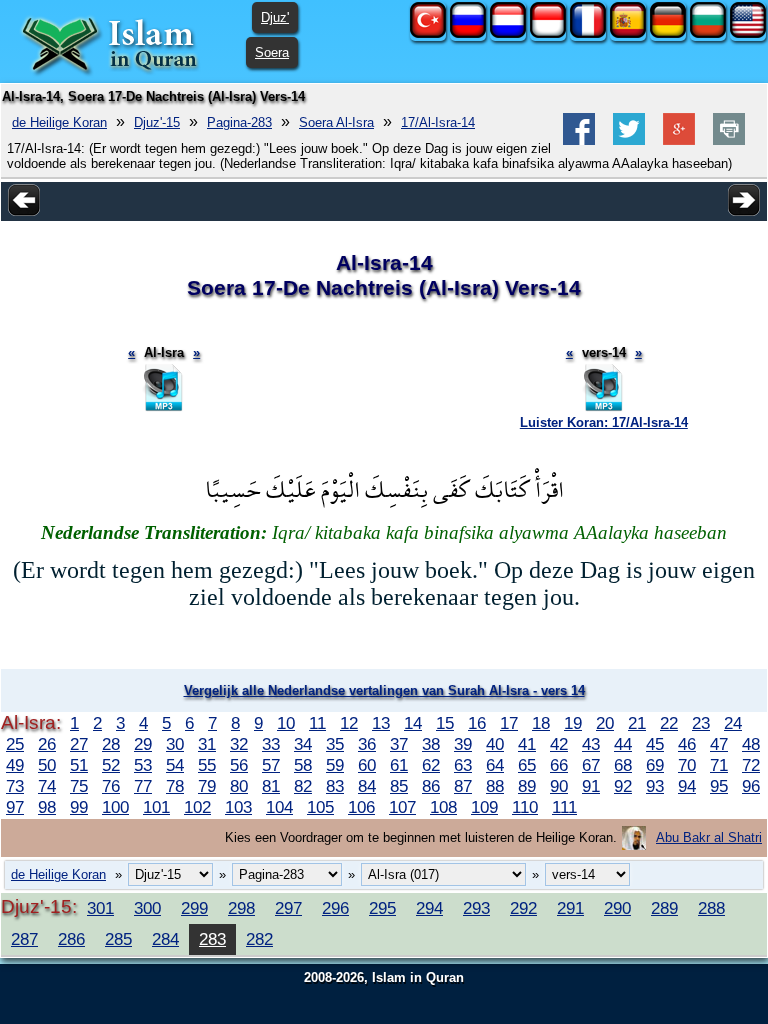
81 (271, 786)
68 (623, 765)
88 (495, 786)
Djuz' (275, 17)
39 (463, 744)
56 (239, 765)
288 (711, 908)
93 (655, 786)
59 (335, 765)
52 (111, 765)
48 (751, 744)
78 (175, 786)
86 (431, 786)
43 (591, 744)
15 (445, 723)
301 (100, 908)
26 (47, 744)
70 (687, 765)
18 (541, 723)
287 (24, 939)
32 (239, 744)
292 (523, 908)
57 (271, 765)
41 (527, 744)
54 (175, 765)
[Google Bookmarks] (679, 140)
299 (194, 908)
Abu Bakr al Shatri (709, 837)
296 (335, 908)
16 (477, 723)
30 (175, 744)
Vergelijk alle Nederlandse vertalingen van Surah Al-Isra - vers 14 (384, 690)
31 (207, 744)
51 (79, 765)
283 (212, 939)
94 (687, 786)
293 (476, 908)
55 (207, 765)
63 (463, 765)
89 (527, 786)
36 (367, 744)
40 (495, 744)
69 (655, 765)
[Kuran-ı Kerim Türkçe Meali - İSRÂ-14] (428, 33)
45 (655, 744)
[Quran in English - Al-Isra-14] (748, 33)
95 (719, 786)
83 (335, 786)
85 (399, 786)
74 (47, 786)
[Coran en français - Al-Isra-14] (588, 33)
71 (719, 765)
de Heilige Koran (59, 122)
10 (286, 723)
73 (15, 786)
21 (637, 723)
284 (165, 939)
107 (402, 807)
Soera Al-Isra (336, 122)
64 (495, 765)
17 (509, 723)
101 (156, 807)
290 (617, 908)
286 (71, 939)
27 (79, 744)
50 (47, 765)
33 (271, 744)
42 (559, 744)
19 (573, 723)
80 (239, 786)
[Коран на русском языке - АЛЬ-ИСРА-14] (468, 33)
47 (719, 744)
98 (47, 807)
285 (118, 939)
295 (382, 908)
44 (623, 744)
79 (207, 786)
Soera (272, 52)
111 (564, 807)
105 (320, 807)
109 (484, 807)
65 (527, 765)
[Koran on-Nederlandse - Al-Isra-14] (508, 33)
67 (591, 765)
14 (413, 723)
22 (669, 723)
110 (525, 807)
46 (687, 744)
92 (623, 786)
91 (591, 786)
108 (443, 807)
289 (664, 908)
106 (361, 807)
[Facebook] (579, 140)
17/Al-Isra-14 (438, 122)
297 (288, 908)
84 (367, 786)
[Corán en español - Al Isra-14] (628, 33)
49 (15, 765)
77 (143, 786)
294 (429, 908)
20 (605, 723)
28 (111, 744)
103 (238, 807)
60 (367, 765)
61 (399, 765)
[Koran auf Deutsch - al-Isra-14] (668, 33)
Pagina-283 (239, 122)
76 (111, 786)
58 (303, 765)
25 (15, 744)
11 (317, 723)
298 (241, 908)
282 (259, 939)
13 (381, 723)
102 (197, 807)
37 (399, 744)
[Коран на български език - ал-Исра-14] (708, 33)
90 (559, 786)
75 (79, 786)
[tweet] (629, 140)
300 (147, 908)
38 (431, 744)
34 (303, 744)
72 (751, 765)
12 (349, 723)
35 (335, 744)
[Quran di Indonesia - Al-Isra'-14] (548, 33)
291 (570, 908)
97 (15, 807)
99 (79, 807)
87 (463, 786)
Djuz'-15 (157, 122)
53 (143, 765)
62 (431, 765)
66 (559, 765)
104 (279, 807)
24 (733, 723)
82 (303, 786)
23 (701, 723)
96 (751, 786)
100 (115, 807)
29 (143, 744)
